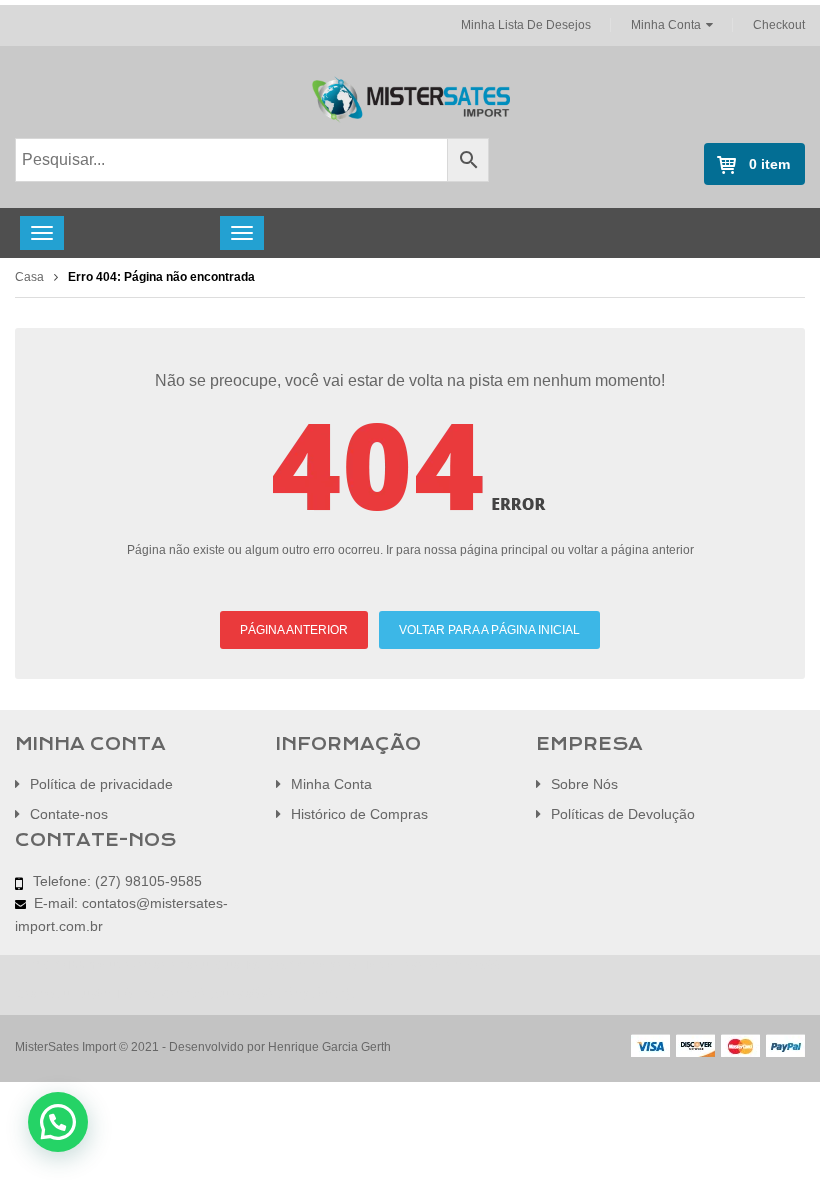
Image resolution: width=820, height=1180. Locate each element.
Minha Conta (666, 25)
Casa (29, 277)
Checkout (779, 25)
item (769, 164)
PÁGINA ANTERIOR (294, 630)
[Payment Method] (650, 1045)
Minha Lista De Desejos (526, 25)
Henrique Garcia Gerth (329, 1047)
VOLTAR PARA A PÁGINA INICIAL (489, 630)
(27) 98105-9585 (148, 881)
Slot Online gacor (313, 965)
